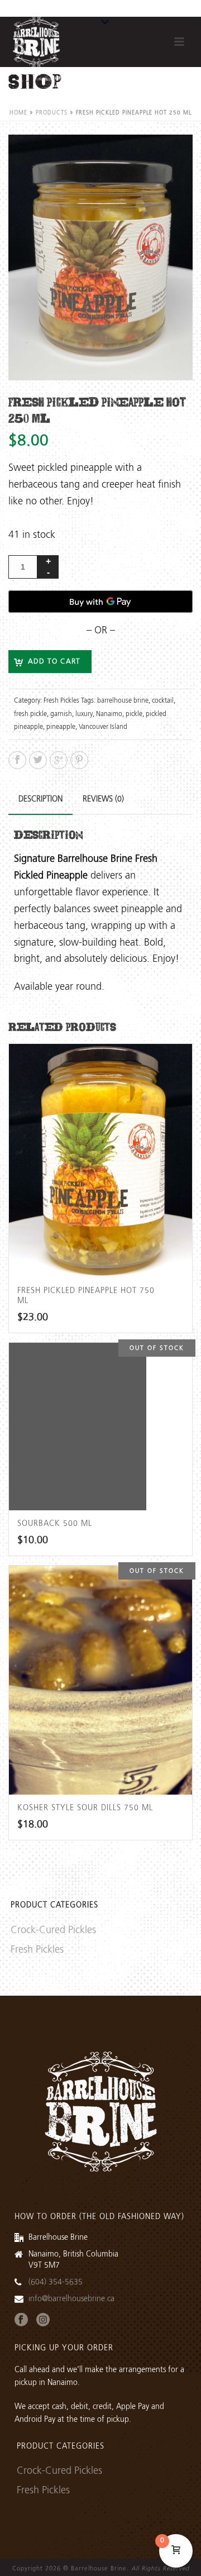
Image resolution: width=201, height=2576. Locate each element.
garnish (61, 714)
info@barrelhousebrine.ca (71, 2299)
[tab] (40, 799)
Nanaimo (109, 714)
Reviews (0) (103, 799)
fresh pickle (30, 714)
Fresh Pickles (61, 701)
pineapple (61, 727)
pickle (134, 714)
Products (52, 113)
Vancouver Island (103, 727)
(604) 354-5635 (56, 2282)
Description (40, 799)
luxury (84, 714)
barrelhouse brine (123, 701)
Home (18, 113)
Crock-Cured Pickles (53, 1930)
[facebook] (21, 2320)
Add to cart (54, 662)
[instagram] (43, 2320)
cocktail (163, 701)
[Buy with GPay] (100, 602)
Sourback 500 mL (55, 1524)
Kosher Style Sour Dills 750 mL (85, 1808)
